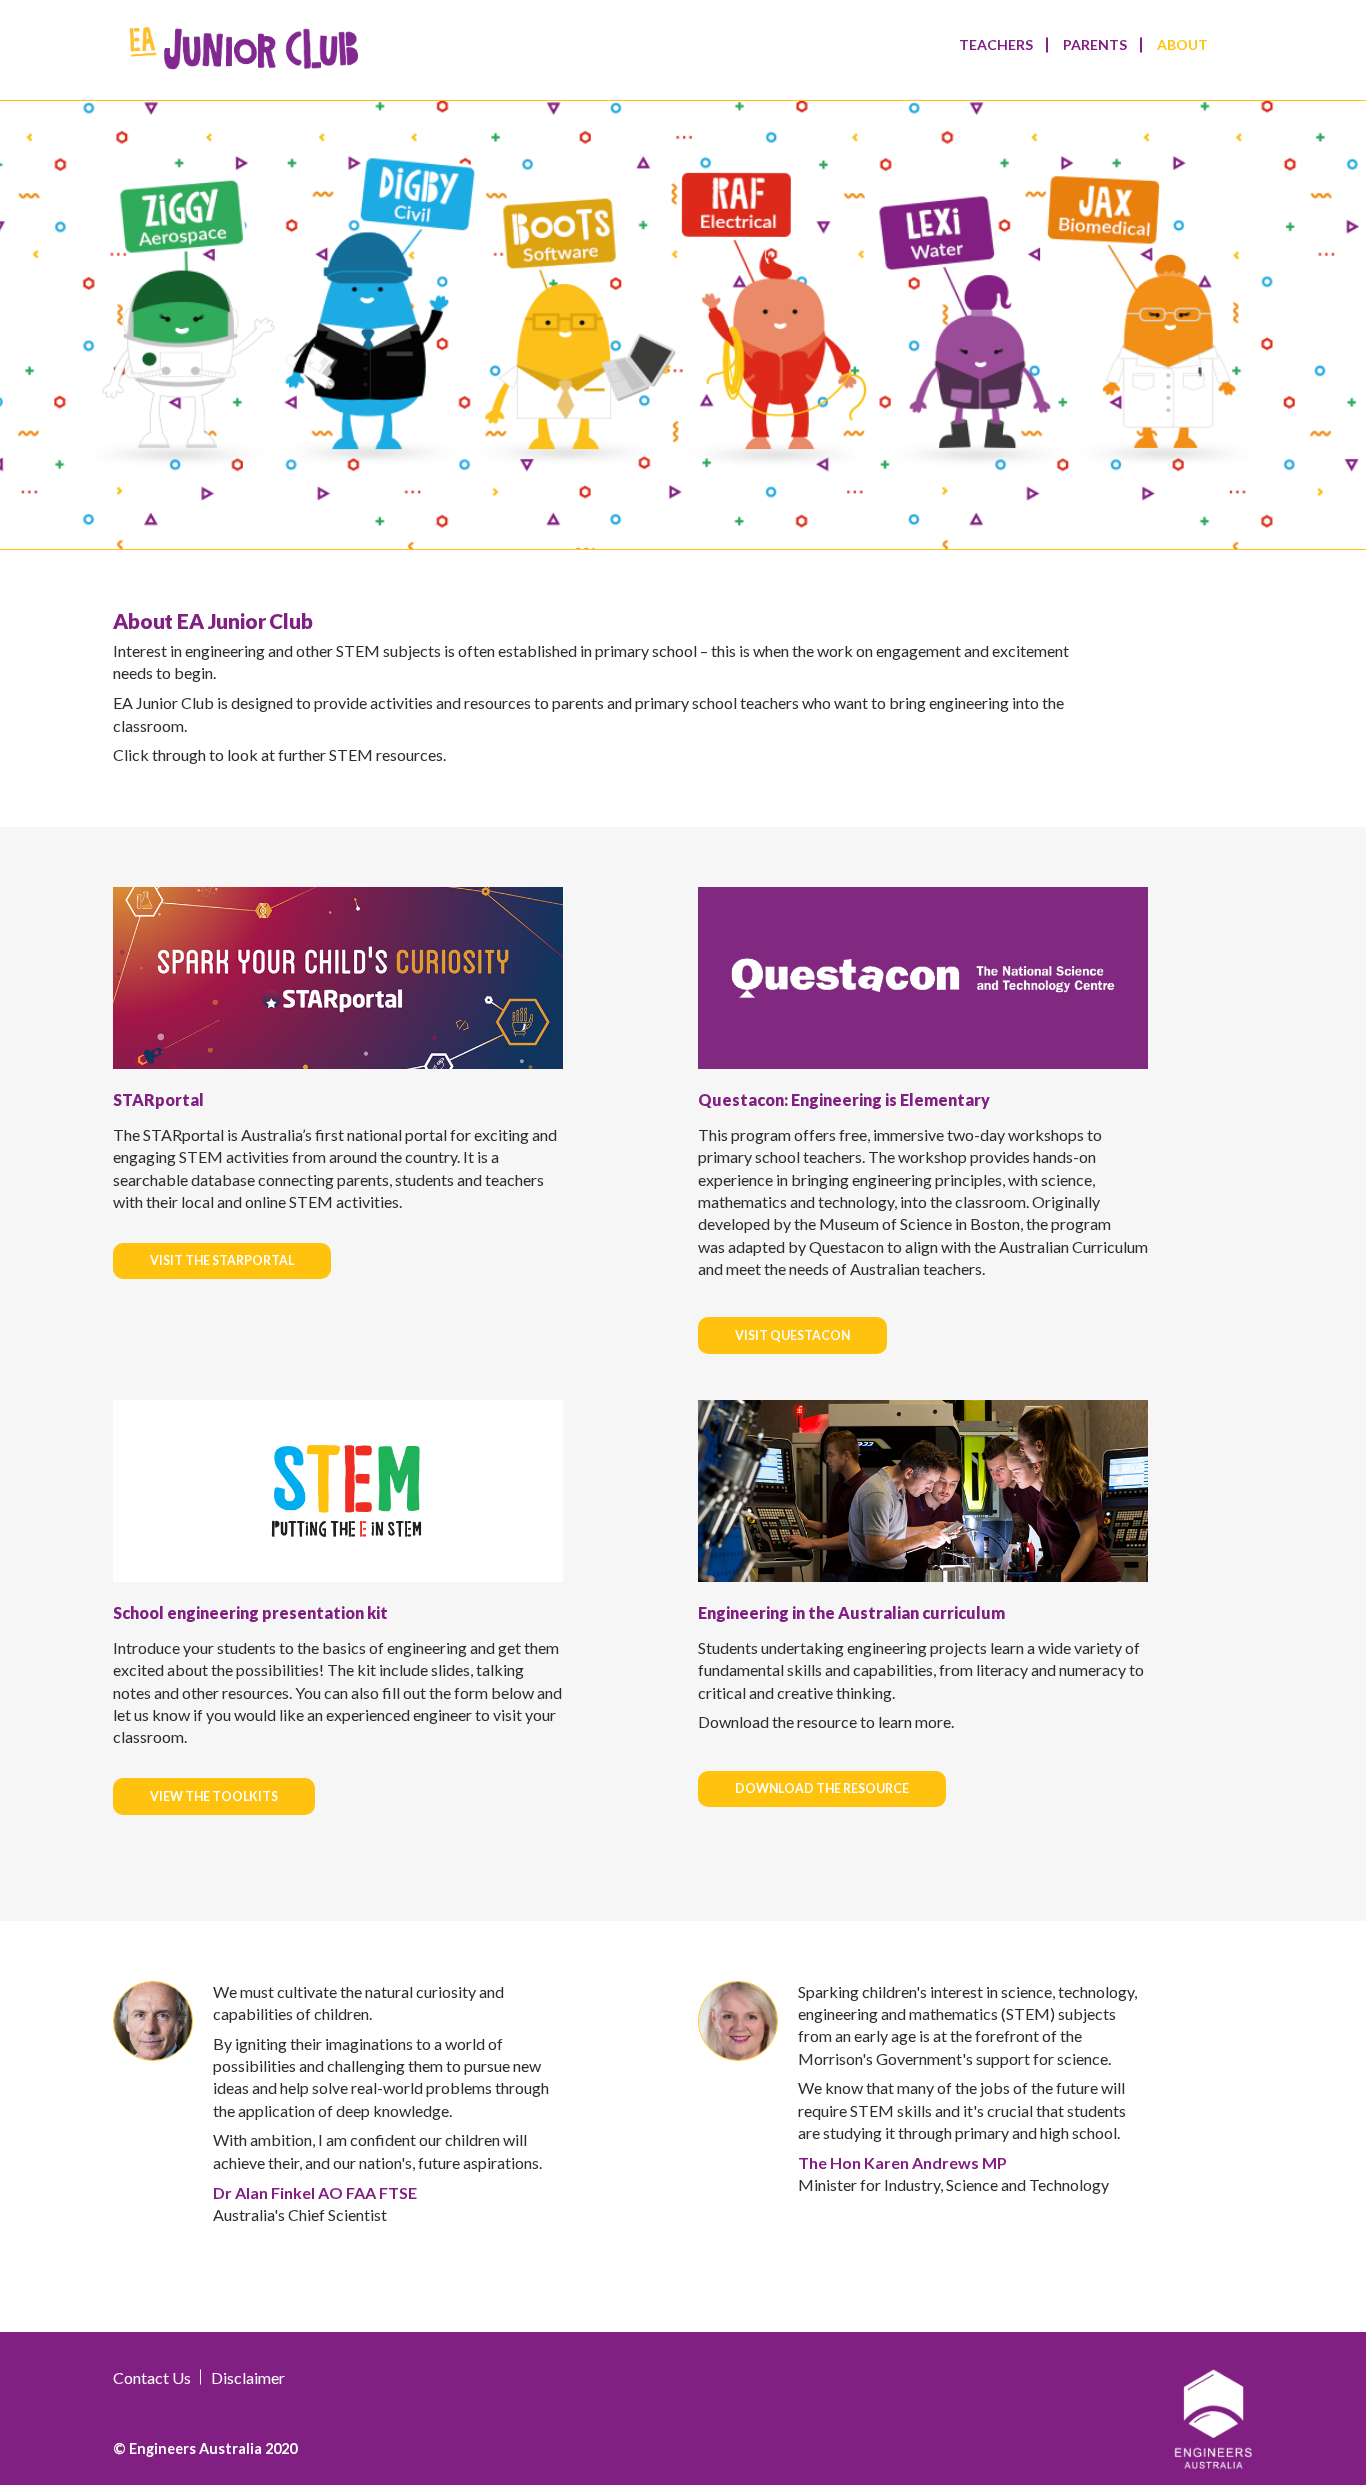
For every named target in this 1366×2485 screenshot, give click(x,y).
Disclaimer (248, 2377)
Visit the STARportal (222, 1260)
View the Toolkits (214, 1796)
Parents (1095, 44)
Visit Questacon (792, 1335)
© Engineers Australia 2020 (205, 2448)
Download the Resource (822, 1788)
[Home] (252, 48)
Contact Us (152, 2377)
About (1182, 44)
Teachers (996, 44)
